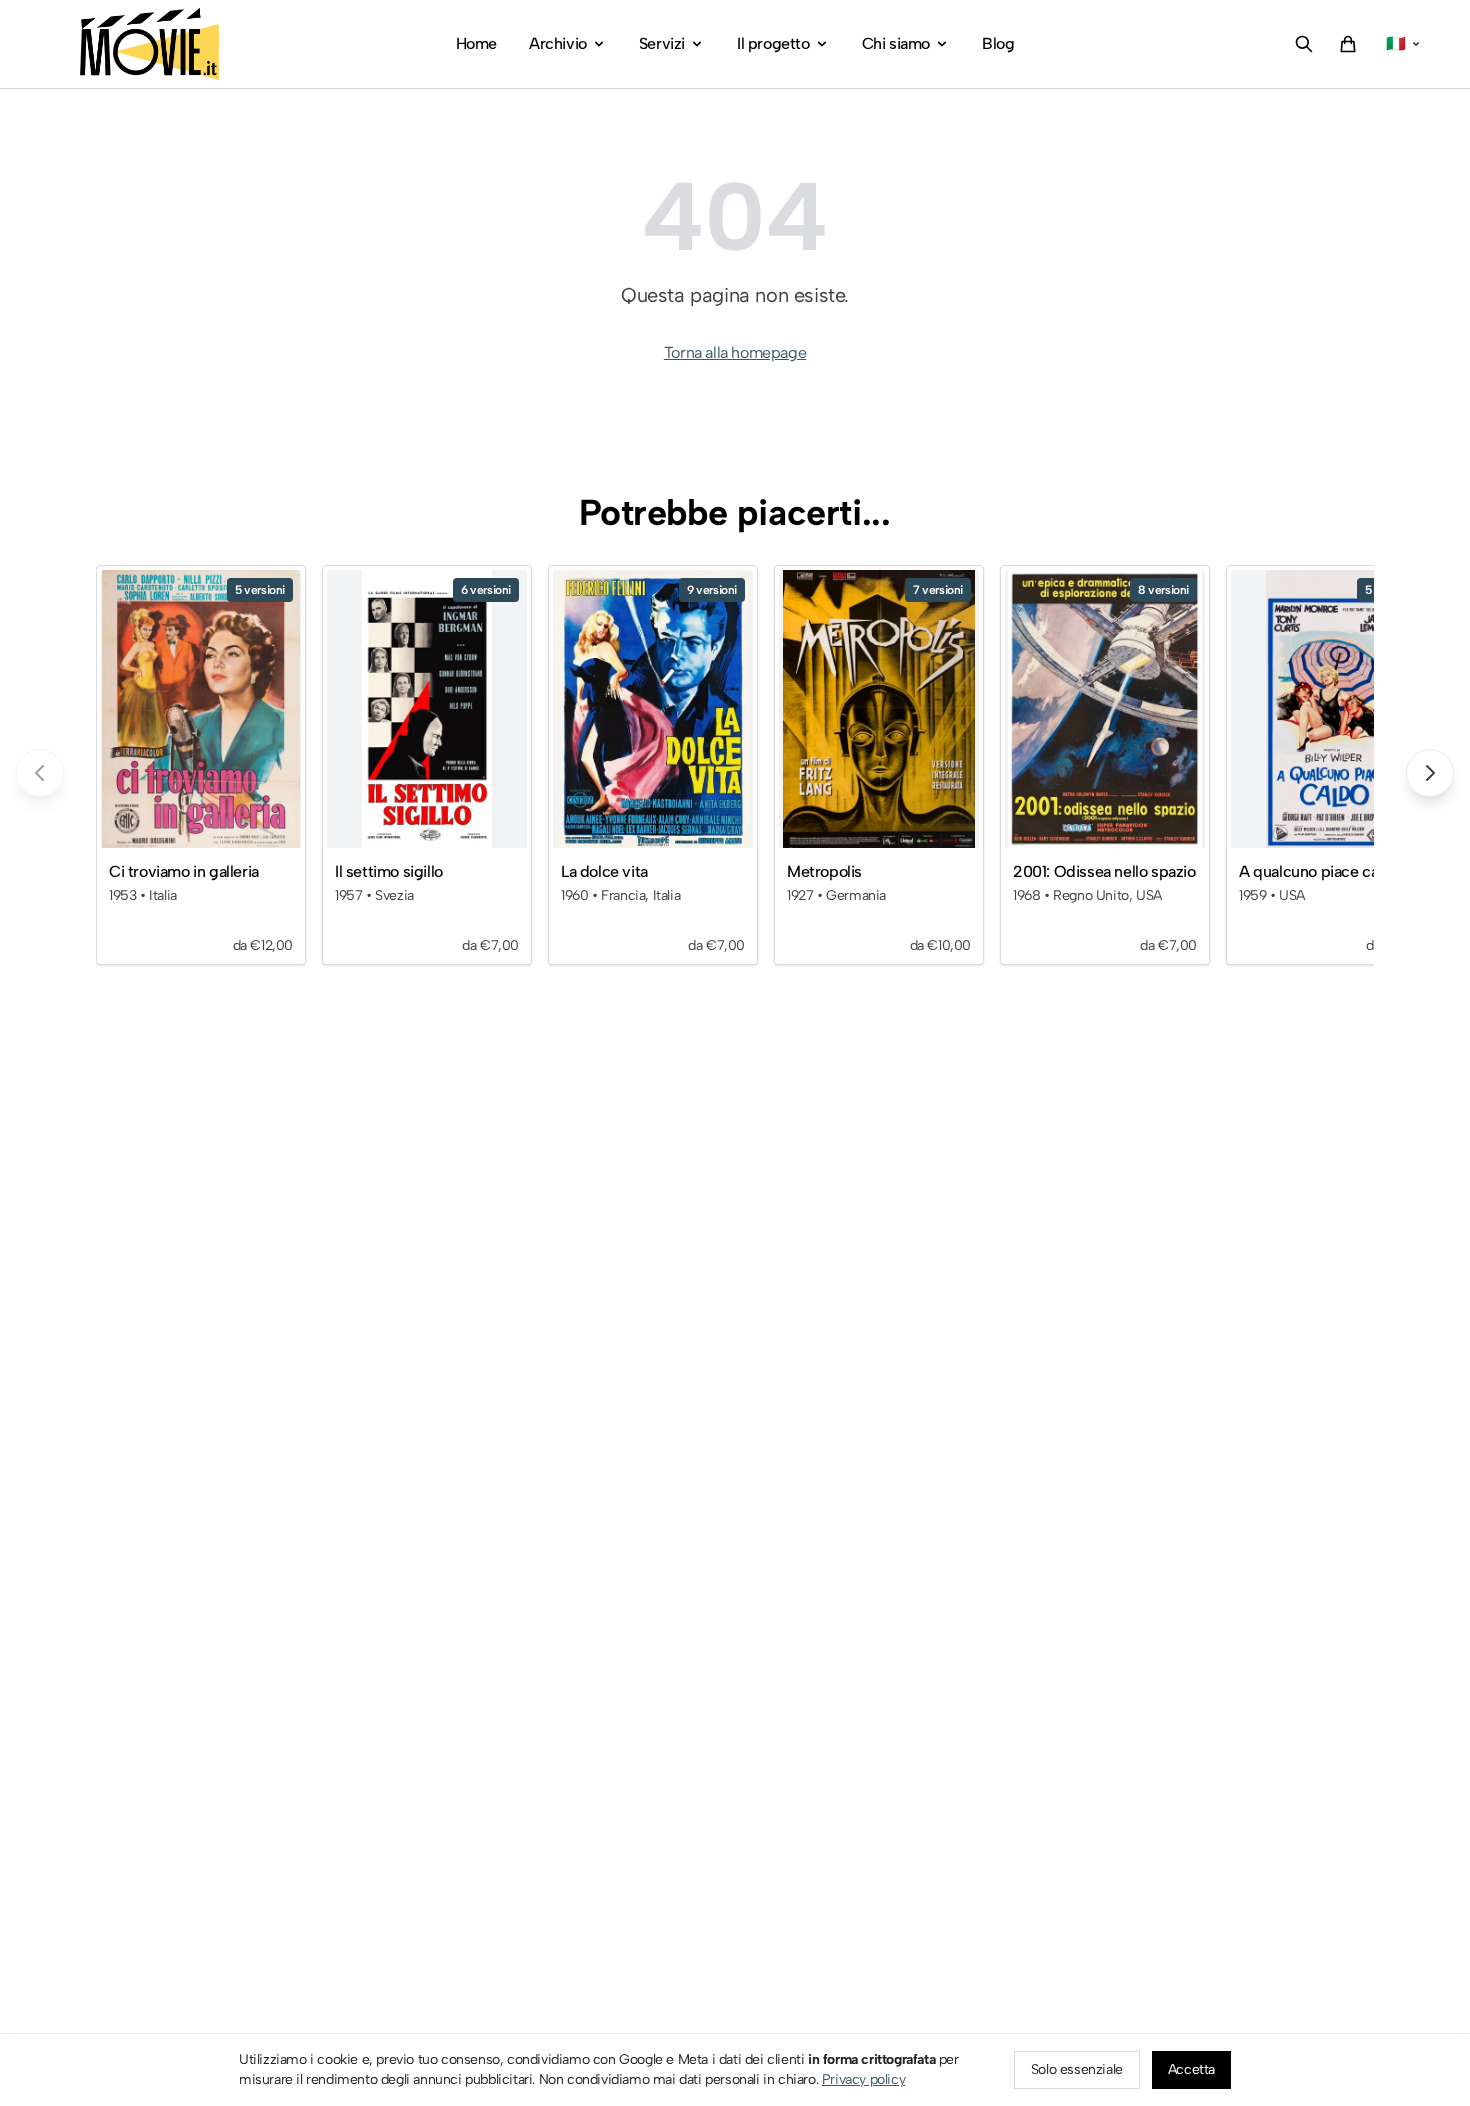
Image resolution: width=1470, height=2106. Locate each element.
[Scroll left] (40, 773)
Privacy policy (863, 2079)
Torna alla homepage (735, 352)
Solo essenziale (1077, 2069)
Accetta (1191, 2069)
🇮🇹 (1396, 43)
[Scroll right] (1430, 773)
